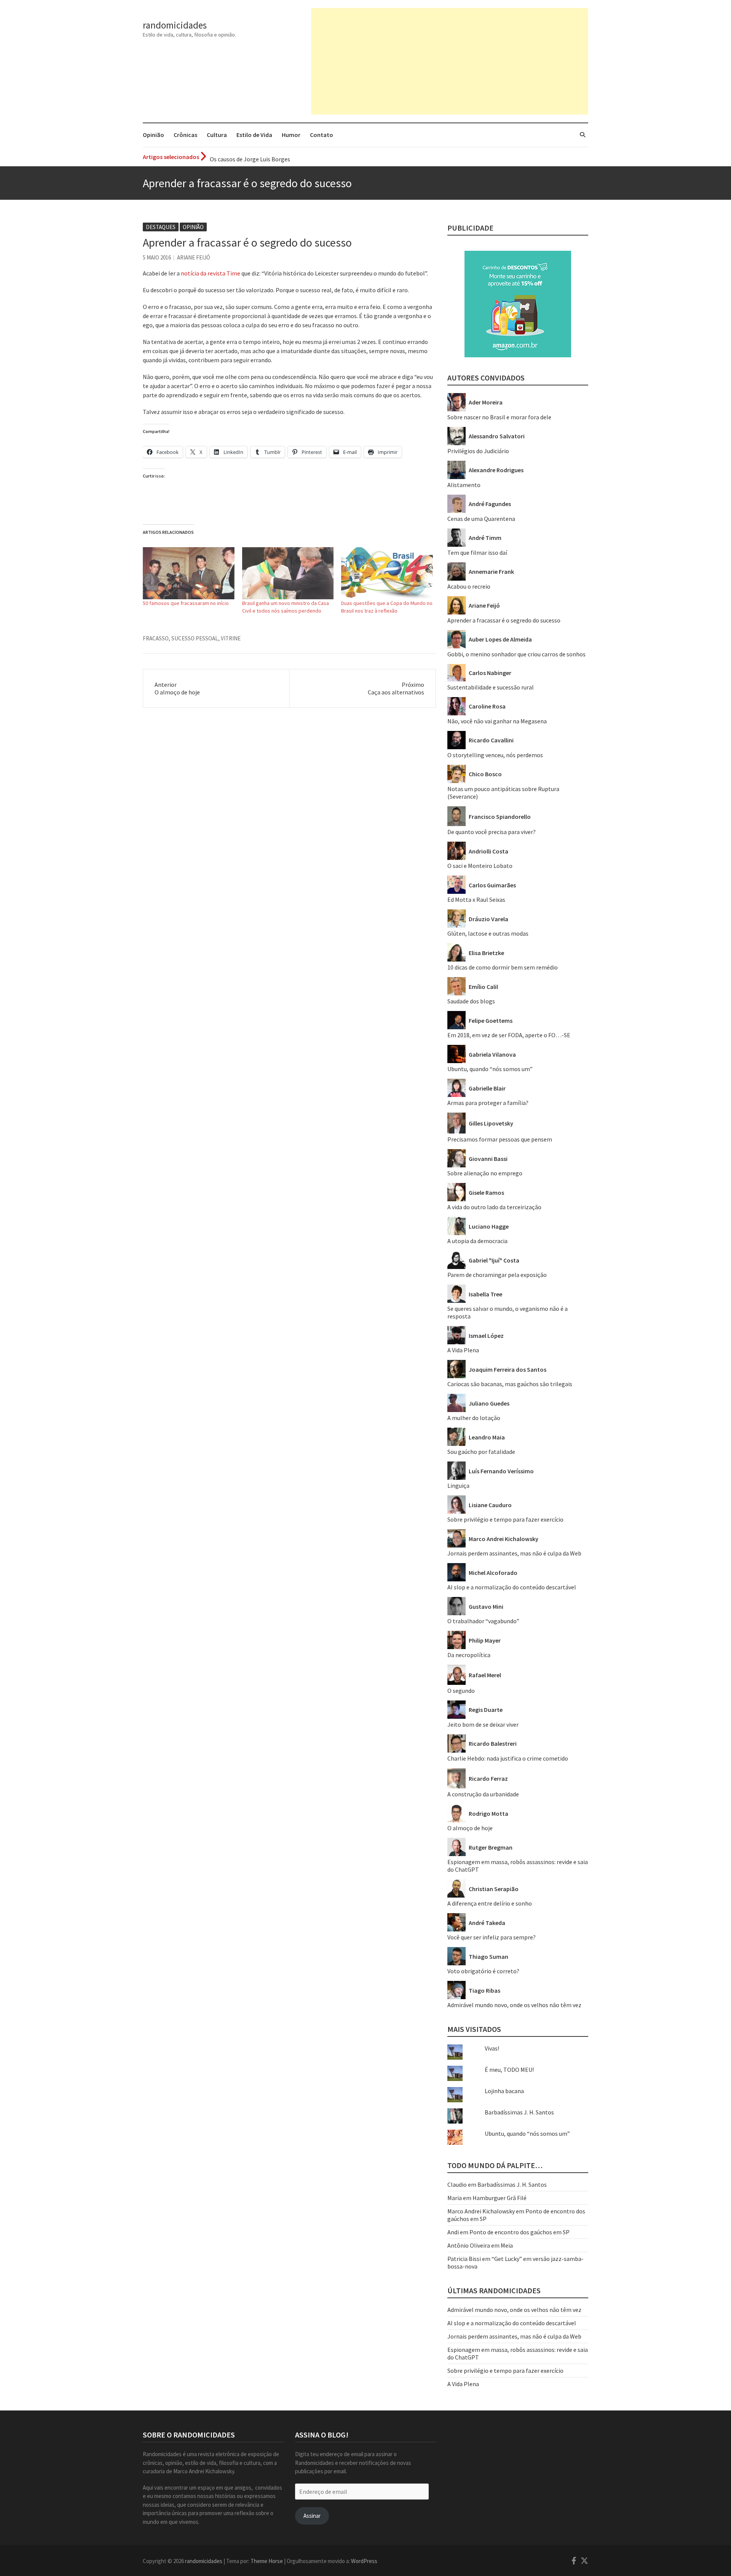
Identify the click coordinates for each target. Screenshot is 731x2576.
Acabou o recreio (469, 586)
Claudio (457, 2184)
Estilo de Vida (254, 135)
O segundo (461, 1691)
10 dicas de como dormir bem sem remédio (503, 967)
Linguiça (458, 1485)
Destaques (161, 227)
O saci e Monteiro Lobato (480, 866)
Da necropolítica (469, 1655)
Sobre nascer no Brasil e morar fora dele (499, 417)
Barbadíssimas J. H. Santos (519, 2112)
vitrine (231, 638)
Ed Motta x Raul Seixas (476, 900)
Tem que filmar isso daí (477, 552)
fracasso (156, 638)
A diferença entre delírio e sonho (490, 1903)
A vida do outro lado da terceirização (494, 1207)
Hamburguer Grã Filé (500, 2198)
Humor (291, 135)
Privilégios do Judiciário (478, 451)
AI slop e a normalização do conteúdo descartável (512, 1587)
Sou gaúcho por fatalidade (481, 1452)
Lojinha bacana (504, 2091)
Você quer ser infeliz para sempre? (492, 1937)
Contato (322, 135)
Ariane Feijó (194, 257)
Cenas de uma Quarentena (481, 519)
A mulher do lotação (474, 1418)
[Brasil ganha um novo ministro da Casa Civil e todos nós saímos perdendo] (288, 573)
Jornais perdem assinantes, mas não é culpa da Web (514, 1553)
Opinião (153, 135)
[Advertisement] (450, 61)
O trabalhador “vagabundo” (483, 1621)
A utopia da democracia (477, 1241)
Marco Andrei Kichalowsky (481, 2211)
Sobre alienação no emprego (485, 1173)
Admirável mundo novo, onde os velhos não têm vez (514, 2005)
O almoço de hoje (470, 1828)
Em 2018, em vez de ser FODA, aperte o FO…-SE (509, 1035)
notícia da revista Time (211, 273)
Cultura (217, 135)
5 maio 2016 (157, 257)
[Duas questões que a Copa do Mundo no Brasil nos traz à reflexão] (387, 573)
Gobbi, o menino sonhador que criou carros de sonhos (516, 654)
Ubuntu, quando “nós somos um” (490, 1069)
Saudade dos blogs (471, 1001)
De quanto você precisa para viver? (492, 832)
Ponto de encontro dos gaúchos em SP (520, 2232)
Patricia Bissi (464, 2259)
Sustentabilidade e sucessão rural (491, 687)
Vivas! (492, 2048)
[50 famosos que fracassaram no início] (189, 573)
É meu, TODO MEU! (509, 2070)
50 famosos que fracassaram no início (186, 603)
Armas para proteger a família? (488, 1103)
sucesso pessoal (195, 638)
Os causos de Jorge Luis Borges (250, 157)
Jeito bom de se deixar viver (483, 1724)
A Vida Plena (463, 1350)
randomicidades (175, 25)
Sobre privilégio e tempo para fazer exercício (505, 1519)
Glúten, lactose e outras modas (488, 933)
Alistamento (464, 485)
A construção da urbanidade (483, 1794)
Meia (507, 2245)
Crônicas (185, 135)
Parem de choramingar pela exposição (497, 1275)
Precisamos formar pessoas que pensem (500, 1139)
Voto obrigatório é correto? (483, 1971)
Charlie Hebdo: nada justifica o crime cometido (508, 1758)
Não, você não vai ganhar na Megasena (497, 721)
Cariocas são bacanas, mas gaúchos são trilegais (510, 1384)
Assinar (312, 2516)
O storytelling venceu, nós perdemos (495, 755)
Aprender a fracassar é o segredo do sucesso (504, 620)
